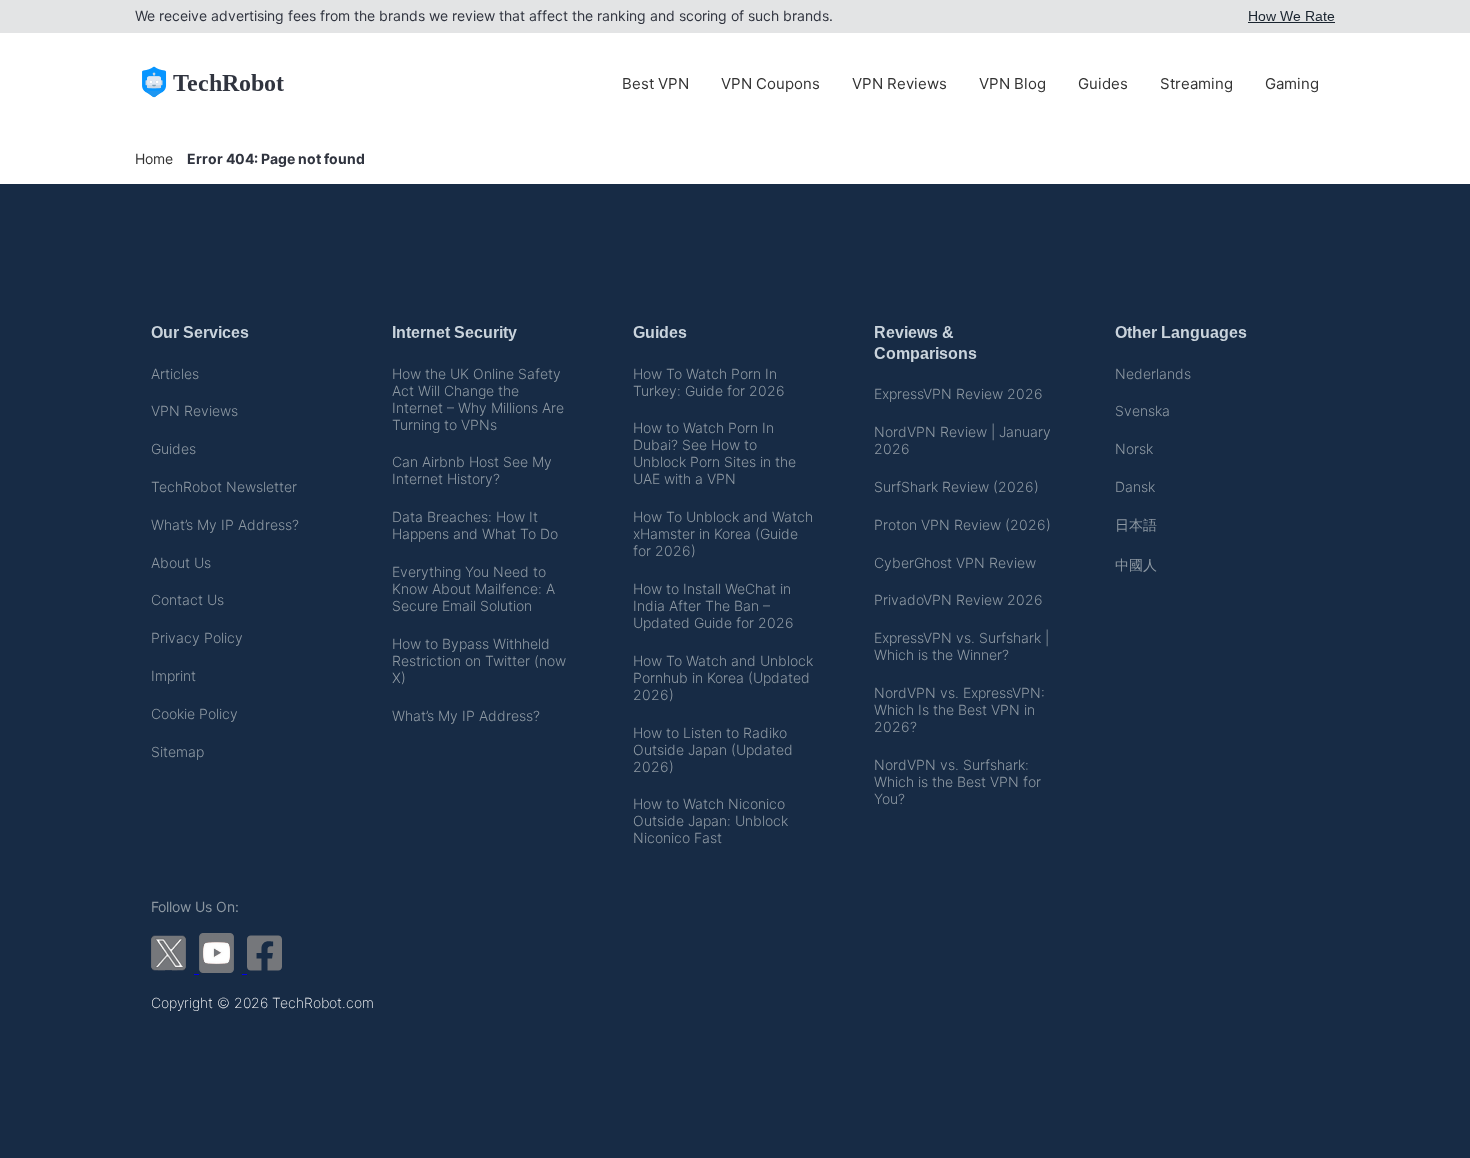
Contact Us (187, 599)
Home (154, 158)
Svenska (1142, 410)
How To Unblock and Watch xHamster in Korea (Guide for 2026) (723, 533)
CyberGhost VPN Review (955, 562)
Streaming (1196, 83)
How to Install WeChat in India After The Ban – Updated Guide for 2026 (713, 605)
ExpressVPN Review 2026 (958, 393)
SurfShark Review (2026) (956, 486)
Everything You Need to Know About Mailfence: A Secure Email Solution (473, 588)
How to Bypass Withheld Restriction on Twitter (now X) (479, 660)
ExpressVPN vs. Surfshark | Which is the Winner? (961, 646)
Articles (175, 373)
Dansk (1135, 486)
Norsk (1134, 448)
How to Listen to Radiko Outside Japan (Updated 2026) (713, 749)
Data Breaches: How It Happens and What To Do (475, 525)
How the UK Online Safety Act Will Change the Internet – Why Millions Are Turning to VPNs (478, 399)
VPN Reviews (899, 83)
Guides (1103, 83)
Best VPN (655, 83)
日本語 (1136, 524)
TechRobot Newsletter (224, 486)
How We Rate (1291, 16)
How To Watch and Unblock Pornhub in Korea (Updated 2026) (723, 677)
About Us (181, 562)
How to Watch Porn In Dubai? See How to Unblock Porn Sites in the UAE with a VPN (714, 453)
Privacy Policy (197, 637)
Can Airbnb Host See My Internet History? (472, 470)
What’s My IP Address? (225, 524)
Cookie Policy (194, 713)
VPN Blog (1012, 83)
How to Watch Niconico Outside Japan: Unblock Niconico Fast (710, 820)
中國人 (1136, 564)
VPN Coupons (770, 83)
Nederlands (1153, 373)
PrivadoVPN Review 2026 (958, 599)
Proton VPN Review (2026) (962, 524)
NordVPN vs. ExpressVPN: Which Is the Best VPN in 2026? (959, 709)
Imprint (173, 675)
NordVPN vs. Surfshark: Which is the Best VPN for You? (957, 781)
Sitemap (177, 751)
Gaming (1292, 83)
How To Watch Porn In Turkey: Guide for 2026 (709, 382)
